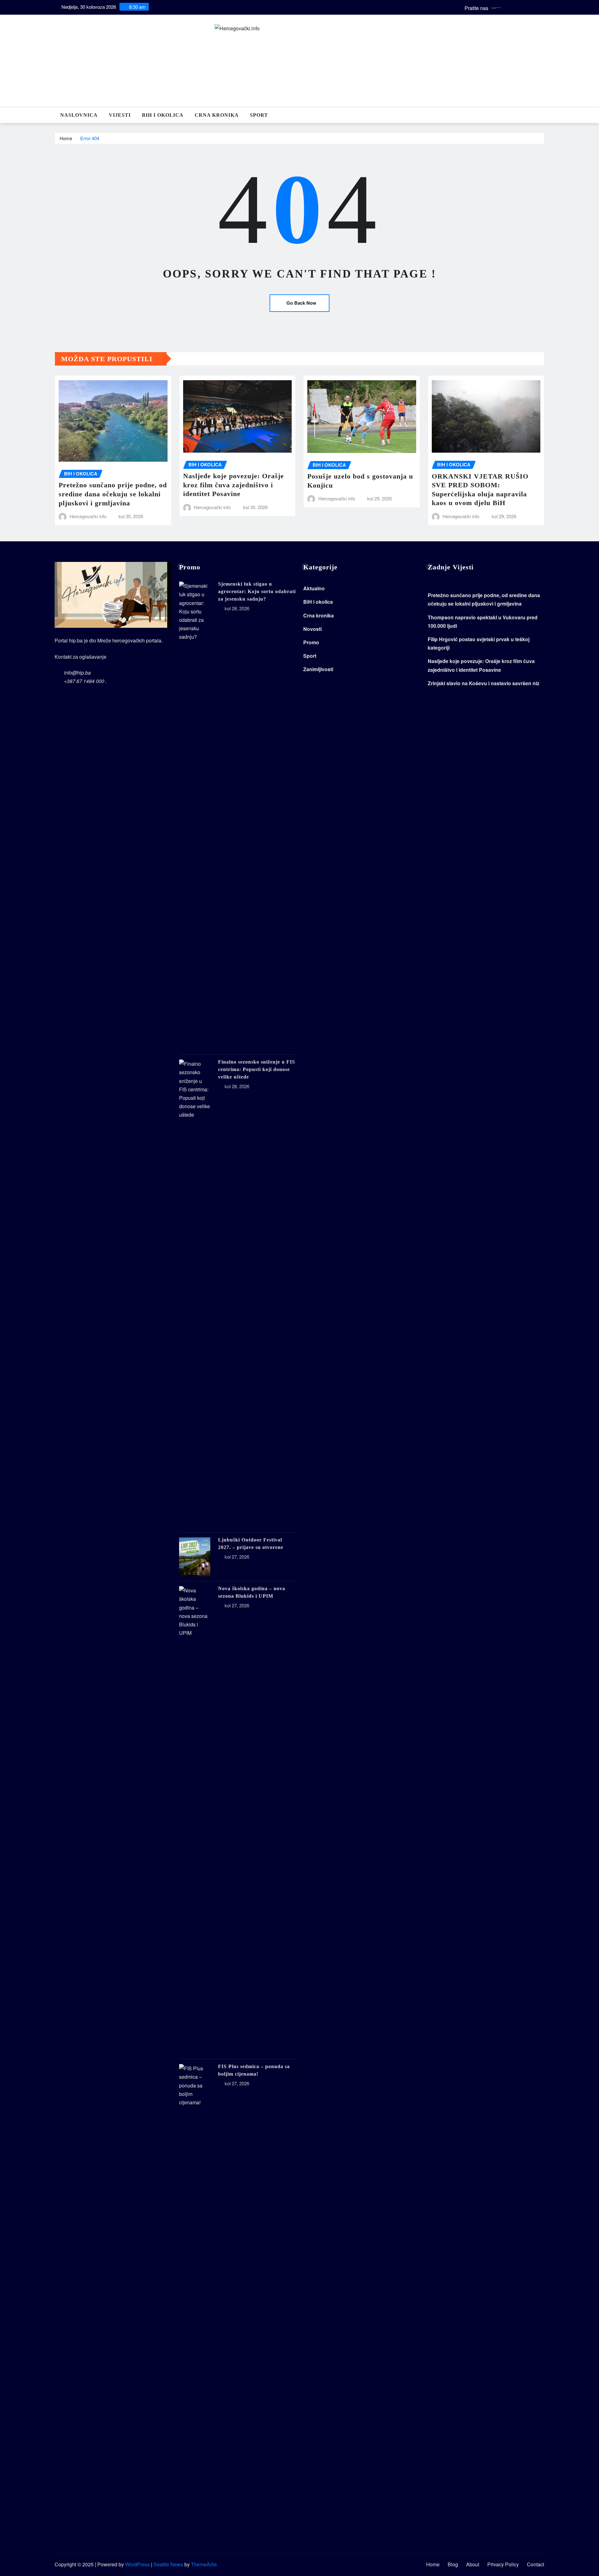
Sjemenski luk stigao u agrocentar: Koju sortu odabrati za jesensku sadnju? (257, 591)
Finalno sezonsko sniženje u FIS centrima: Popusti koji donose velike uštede (257, 1069)
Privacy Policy (503, 2564)
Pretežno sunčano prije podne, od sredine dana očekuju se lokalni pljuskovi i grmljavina (113, 494)
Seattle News (168, 2564)
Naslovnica (79, 115)
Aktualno (314, 588)
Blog (453, 2564)
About (473, 2564)
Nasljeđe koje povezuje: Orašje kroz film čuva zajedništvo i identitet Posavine (234, 485)
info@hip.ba (77, 673)
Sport (259, 115)
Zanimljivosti (318, 669)
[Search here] (543, 115)
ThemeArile (204, 2564)
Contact (536, 2564)
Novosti (312, 629)
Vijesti (120, 115)
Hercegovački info (88, 516)
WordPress (137, 2564)
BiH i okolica (163, 115)
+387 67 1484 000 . (85, 681)
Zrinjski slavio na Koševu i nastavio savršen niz (484, 683)
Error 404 (90, 138)
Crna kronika (217, 115)
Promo (311, 642)
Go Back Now (301, 303)
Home (66, 138)
